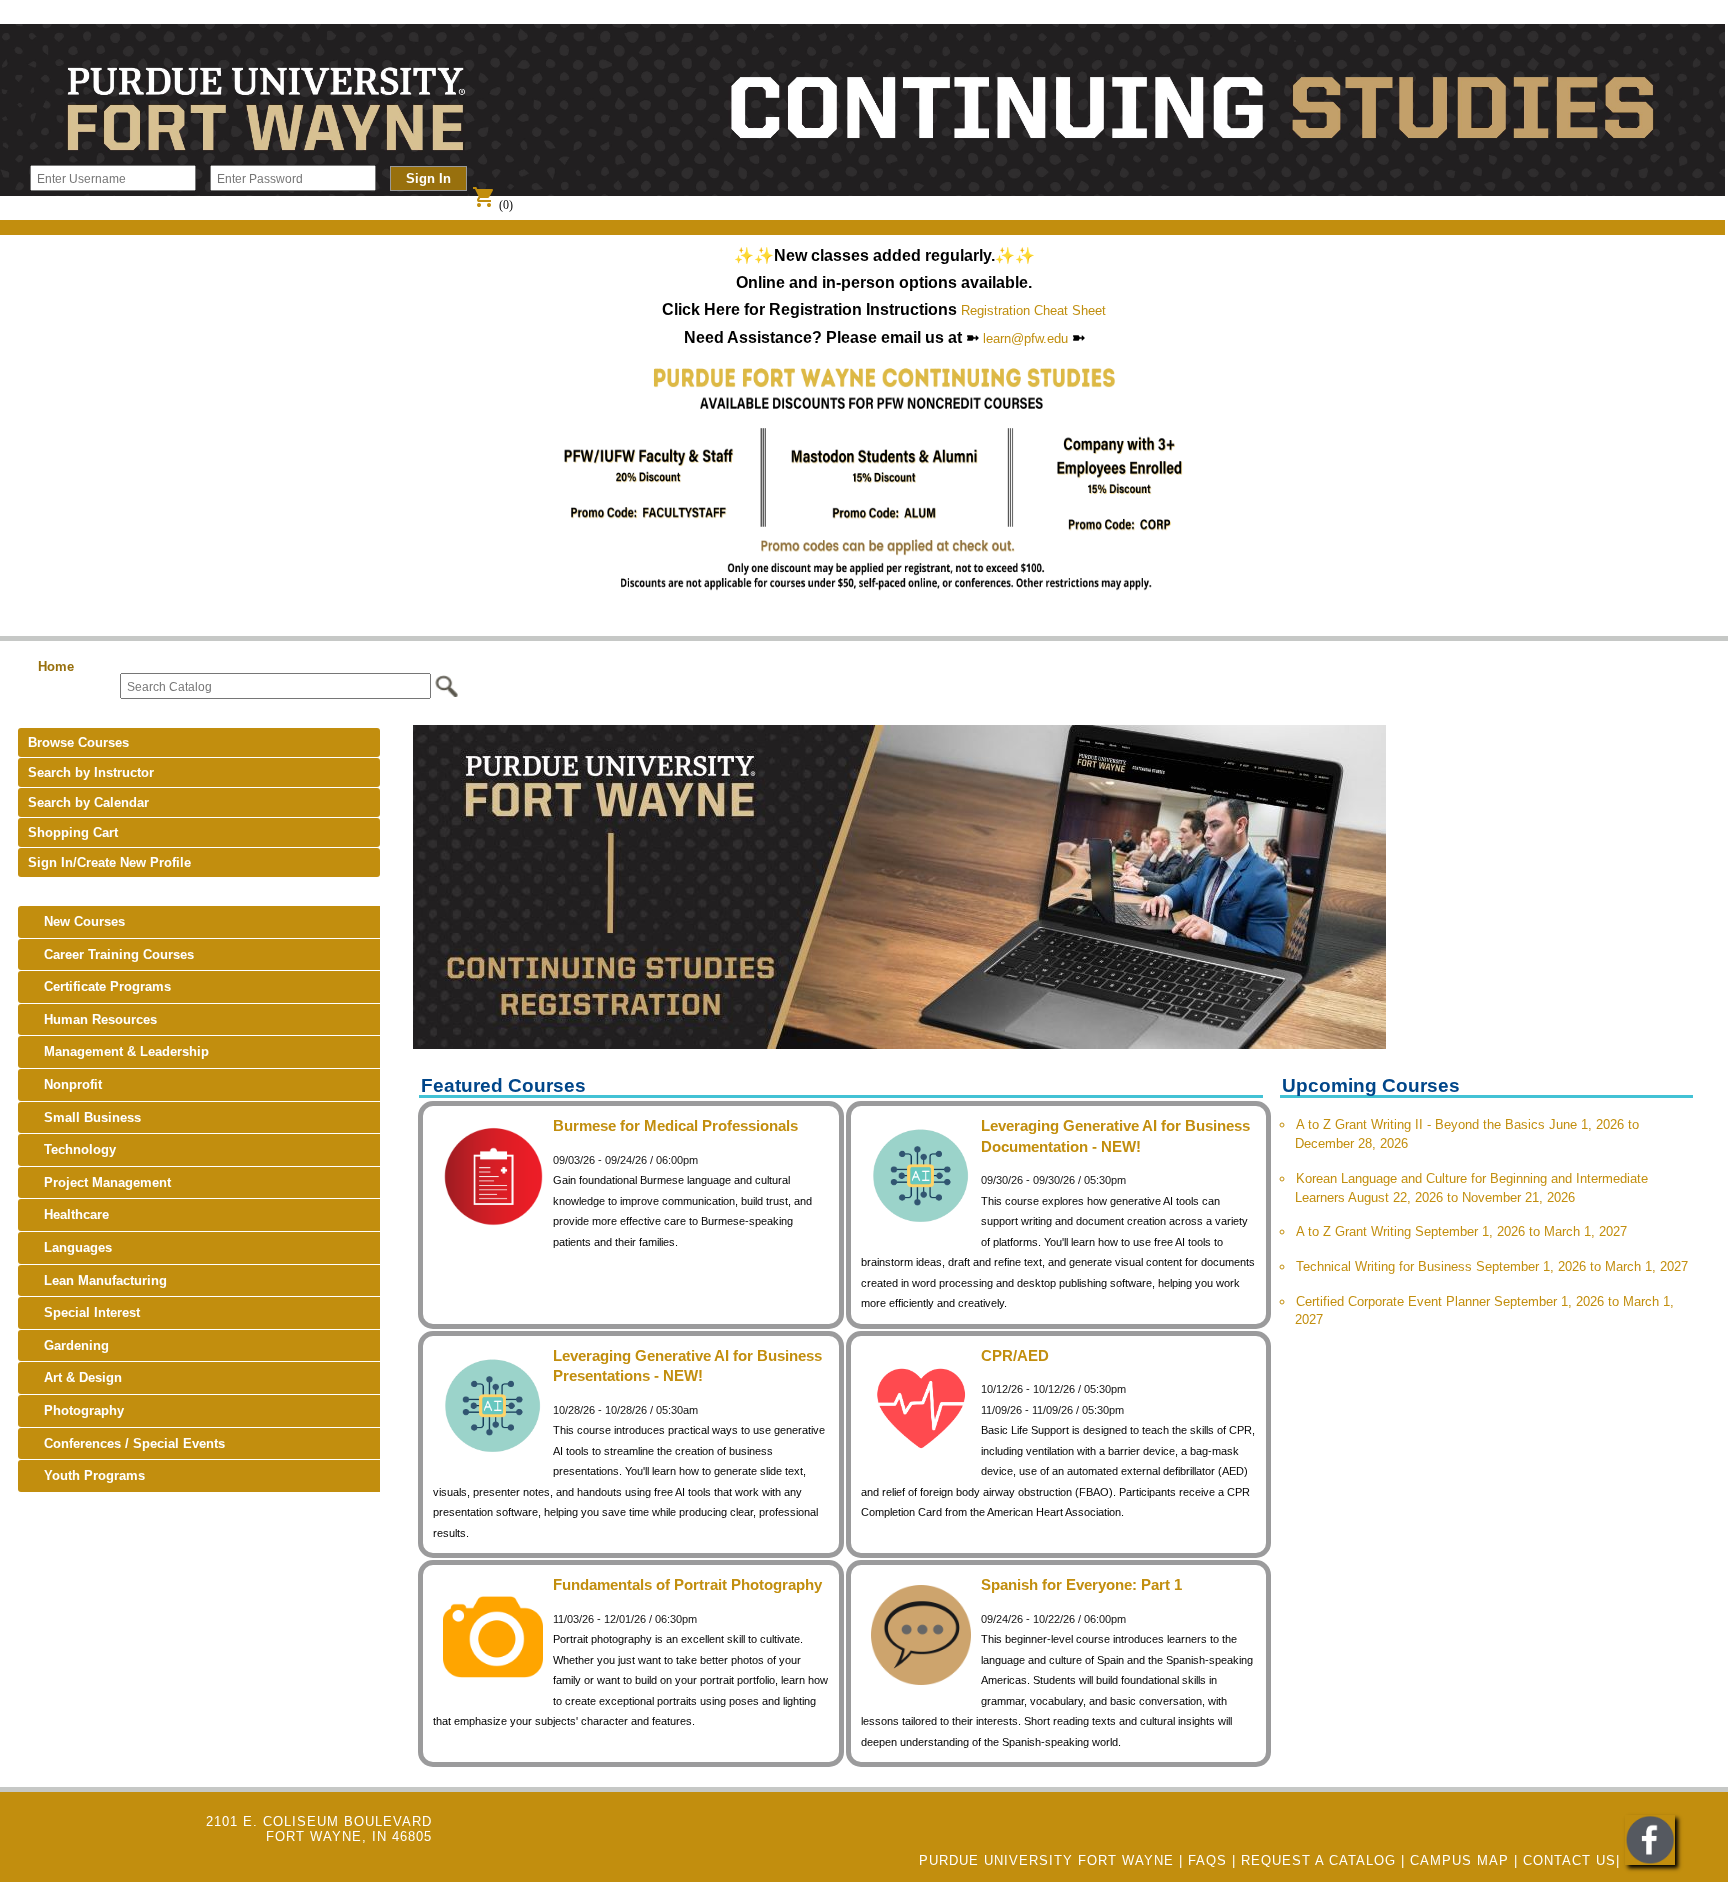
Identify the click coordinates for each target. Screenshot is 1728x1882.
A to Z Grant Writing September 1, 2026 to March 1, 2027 (1461, 1231)
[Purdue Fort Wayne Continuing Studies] (1650, 1860)
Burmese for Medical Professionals (675, 1125)
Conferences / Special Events (126, 1443)
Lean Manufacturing (97, 1280)
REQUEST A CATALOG (1318, 1860)
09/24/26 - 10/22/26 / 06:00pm (1053, 1619)
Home (56, 666)
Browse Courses (78, 742)
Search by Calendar (88, 802)
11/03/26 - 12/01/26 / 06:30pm (625, 1619)
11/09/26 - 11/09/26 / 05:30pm (1052, 1410)
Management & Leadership (118, 1051)
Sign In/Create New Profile (109, 862)
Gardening (68, 1345)
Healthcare (68, 1214)
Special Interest (84, 1312)
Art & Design (75, 1377)
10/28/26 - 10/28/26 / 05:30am (625, 1410)
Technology (72, 1149)
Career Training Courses (111, 954)
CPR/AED (1015, 1355)
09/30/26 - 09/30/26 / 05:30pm (1053, 1180)
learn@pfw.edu (1025, 338)
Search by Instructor (91, 772)
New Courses (76, 921)
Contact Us (1569, 1860)
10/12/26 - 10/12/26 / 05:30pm (1053, 1389)
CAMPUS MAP (1459, 1860)
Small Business (84, 1117)
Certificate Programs (99, 986)
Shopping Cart (73, 832)
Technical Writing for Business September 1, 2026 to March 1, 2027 (1492, 1266)
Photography (76, 1410)
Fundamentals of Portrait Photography (687, 1584)
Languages (70, 1247)
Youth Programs (86, 1475)
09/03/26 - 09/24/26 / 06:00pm (625, 1160)
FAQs (1207, 1860)
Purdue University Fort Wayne (1046, 1860)
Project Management (99, 1182)
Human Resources (92, 1019)
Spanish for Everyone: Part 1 (1081, 1584)
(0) (492, 205)
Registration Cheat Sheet (1033, 310)
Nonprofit (65, 1084)
